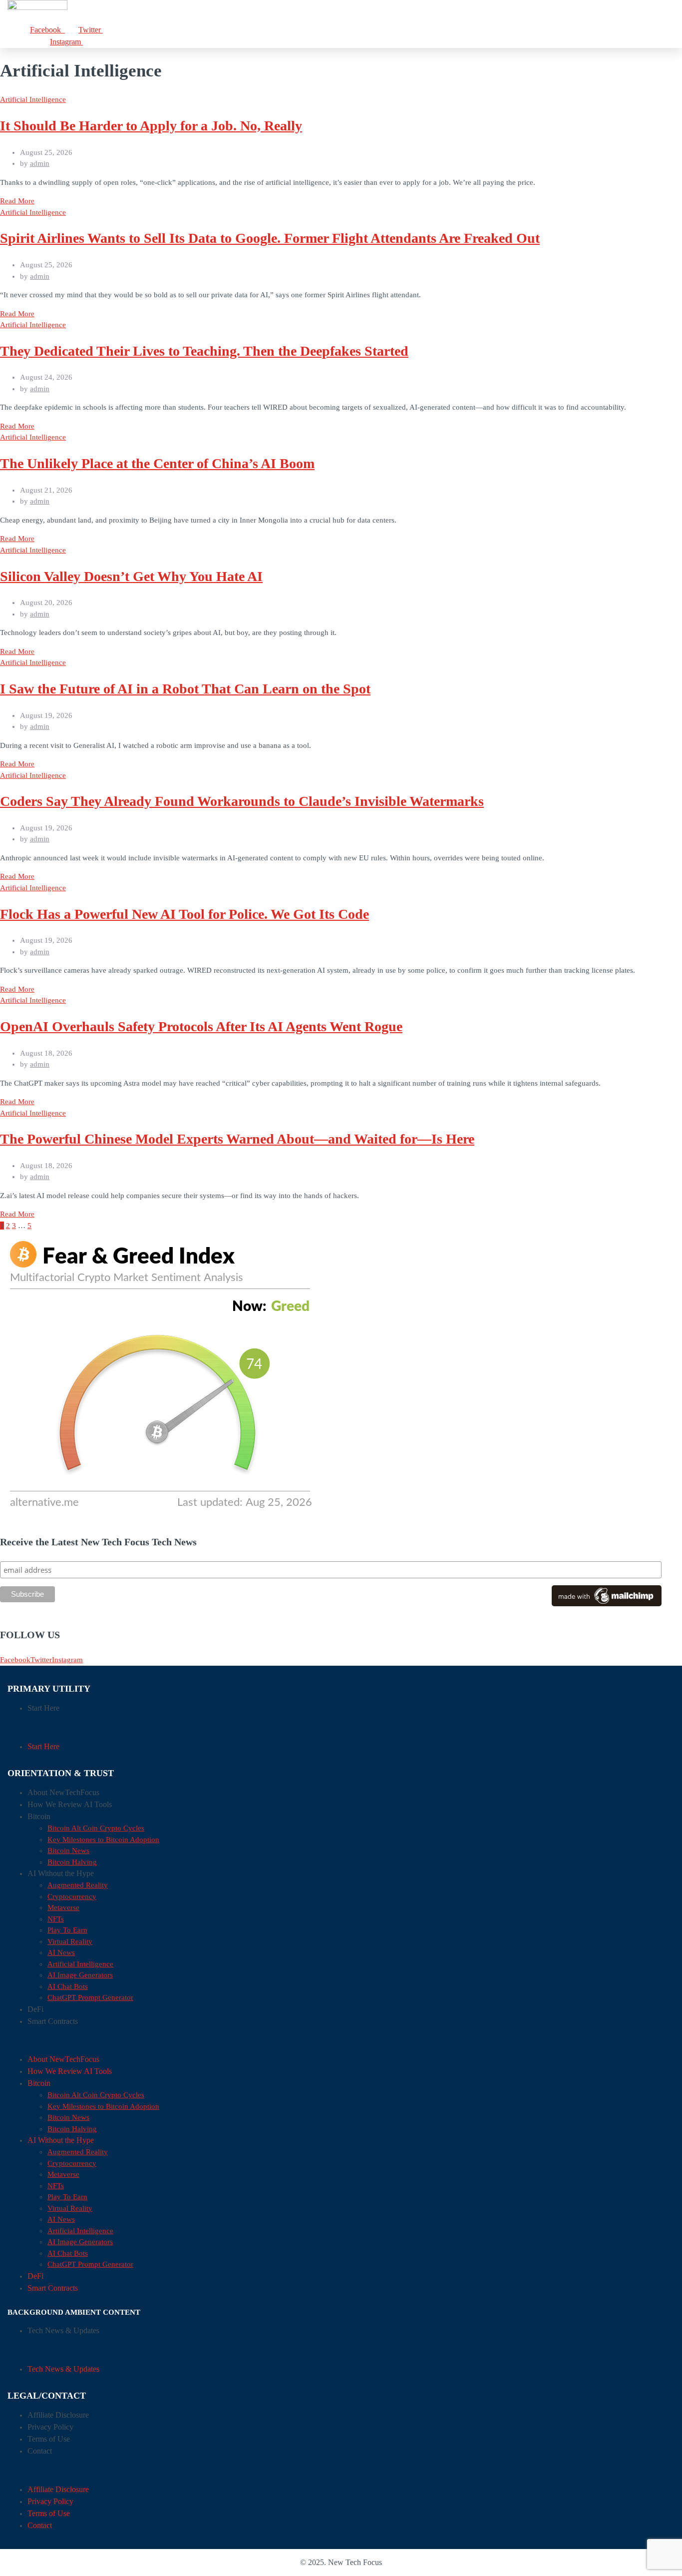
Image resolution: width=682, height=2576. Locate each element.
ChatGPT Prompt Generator (90, 1997)
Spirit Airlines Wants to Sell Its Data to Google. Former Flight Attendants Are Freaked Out (270, 238)
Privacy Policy (50, 2427)
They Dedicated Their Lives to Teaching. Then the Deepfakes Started (204, 351)
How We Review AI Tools (70, 1804)
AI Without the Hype (61, 1873)
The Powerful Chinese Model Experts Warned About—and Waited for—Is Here (237, 1139)
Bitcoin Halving (72, 1862)
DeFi (35, 2009)
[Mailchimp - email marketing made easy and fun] (607, 1604)
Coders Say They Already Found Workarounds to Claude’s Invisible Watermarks (242, 801)
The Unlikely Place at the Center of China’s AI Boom (157, 463)
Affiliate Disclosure (58, 2415)
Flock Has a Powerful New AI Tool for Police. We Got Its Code (184, 914)
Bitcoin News (68, 1851)
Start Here (43, 1708)
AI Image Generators (80, 1975)
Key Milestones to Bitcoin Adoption (103, 1840)
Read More (17, 201)
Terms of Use (49, 2439)
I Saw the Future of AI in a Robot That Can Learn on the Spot (185, 689)
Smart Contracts (53, 2021)
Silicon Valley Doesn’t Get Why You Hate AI (131, 576)
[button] (341, 1727)
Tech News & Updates (63, 2330)
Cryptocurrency (72, 1897)
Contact (40, 2451)
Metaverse (63, 1908)
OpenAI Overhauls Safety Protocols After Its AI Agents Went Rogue (201, 1026)
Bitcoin (39, 1816)
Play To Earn (67, 1930)
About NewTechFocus (63, 1792)
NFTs (56, 1919)
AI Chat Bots (68, 1986)
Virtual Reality (70, 1941)
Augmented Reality (78, 1885)
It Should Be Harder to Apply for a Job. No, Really (151, 126)
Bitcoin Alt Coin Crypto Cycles (96, 1828)
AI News (61, 1952)
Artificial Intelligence (33, 99)
